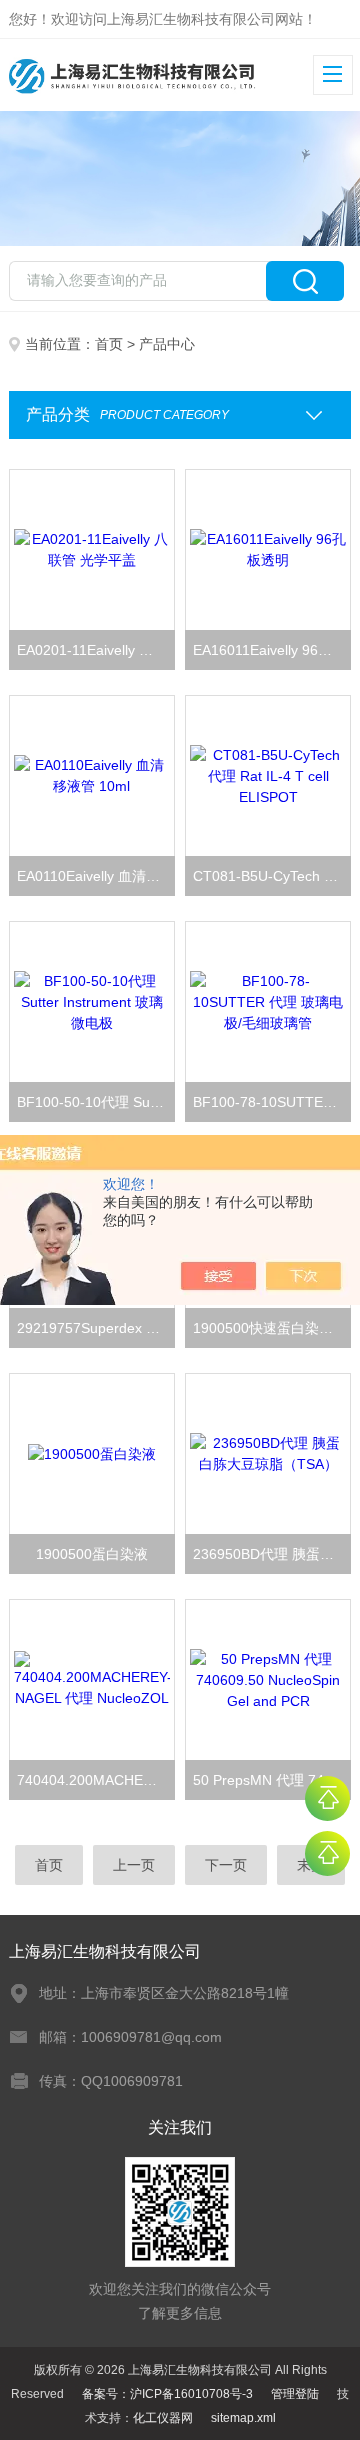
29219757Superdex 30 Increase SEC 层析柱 (96, 1328)
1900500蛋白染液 (92, 1554)
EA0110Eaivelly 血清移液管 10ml (96, 876)
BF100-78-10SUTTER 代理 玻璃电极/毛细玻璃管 (272, 1102)
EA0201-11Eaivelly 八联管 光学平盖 (96, 650)
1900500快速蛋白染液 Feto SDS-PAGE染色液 (272, 1328)
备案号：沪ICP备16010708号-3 (167, 2394)
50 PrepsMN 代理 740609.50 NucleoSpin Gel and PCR (272, 1780)
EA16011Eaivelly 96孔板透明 (272, 650)
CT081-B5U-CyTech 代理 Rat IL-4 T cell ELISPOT (272, 876)
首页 (109, 344)
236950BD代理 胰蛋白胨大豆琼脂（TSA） (272, 1554)
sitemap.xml (243, 2418)
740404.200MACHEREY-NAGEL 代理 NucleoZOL (96, 1780)
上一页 (134, 1865)
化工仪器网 (163, 2418)
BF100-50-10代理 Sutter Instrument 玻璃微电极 (96, 1102)
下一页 (226, 1865)
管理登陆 (295, 2394)
